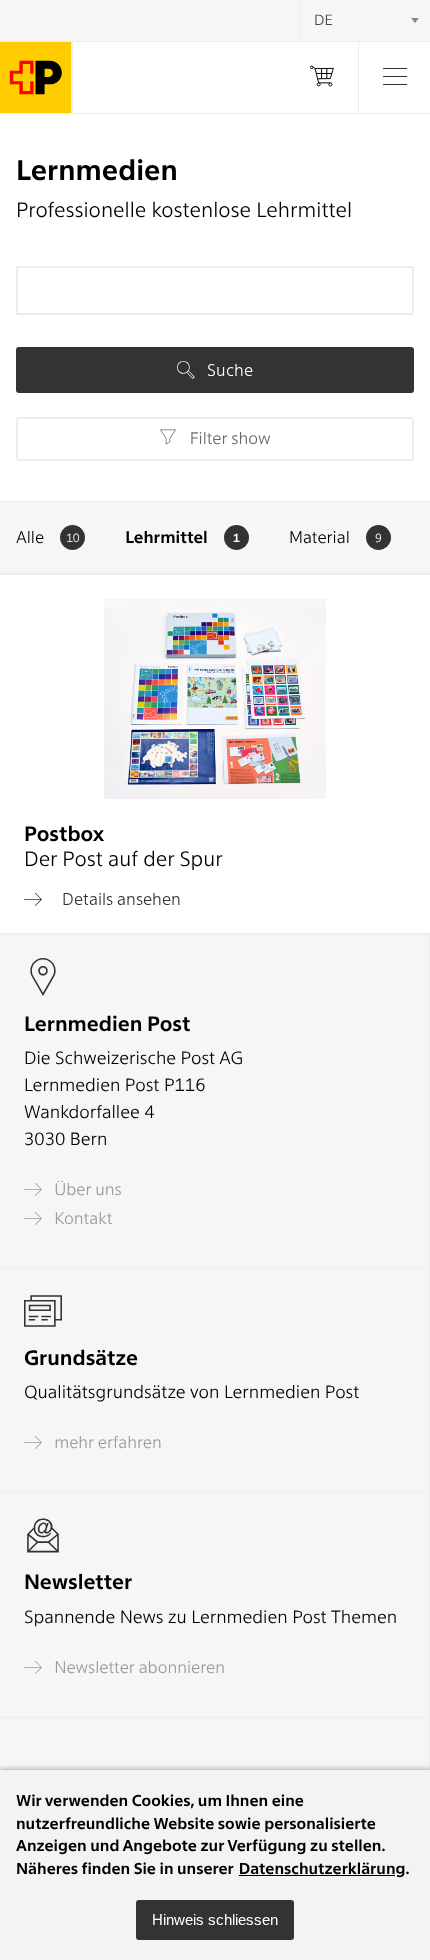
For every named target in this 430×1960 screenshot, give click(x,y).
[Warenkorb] (322, 77)
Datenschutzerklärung (322, 1868)
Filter (227, 439)
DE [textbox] (323, 20)
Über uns (86, 1189)
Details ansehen (119, 899)
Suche (228, 370)
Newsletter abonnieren (137, 1667)
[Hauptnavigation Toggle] (394, 77)
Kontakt (81, 1218)
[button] (215, 1920)
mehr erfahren (106, 1442)
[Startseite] (36, 77)
